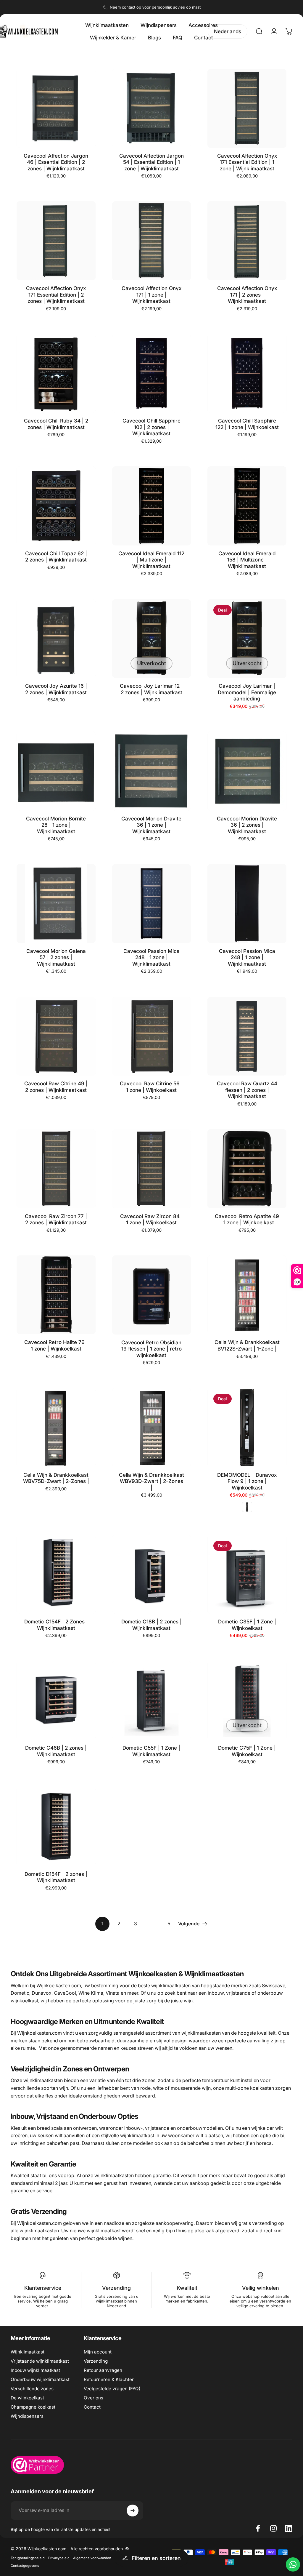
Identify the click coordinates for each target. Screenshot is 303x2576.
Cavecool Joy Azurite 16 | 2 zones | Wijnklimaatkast (56, 689)
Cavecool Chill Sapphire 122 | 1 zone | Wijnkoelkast (247, 424)
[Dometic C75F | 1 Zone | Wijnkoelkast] (247, 1700)
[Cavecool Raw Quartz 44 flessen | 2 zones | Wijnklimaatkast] (247, 1036)
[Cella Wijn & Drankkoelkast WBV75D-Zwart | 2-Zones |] (56, 1427)
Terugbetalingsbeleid (28, 2558)
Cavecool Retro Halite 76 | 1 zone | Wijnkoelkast (56, 1345)
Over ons (94, 2398)
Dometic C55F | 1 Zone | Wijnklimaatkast (151, 1751)
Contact (92, 2407)
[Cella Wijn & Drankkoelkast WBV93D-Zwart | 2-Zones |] (152, 1427)
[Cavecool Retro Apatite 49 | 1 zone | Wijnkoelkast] (247, 1169)
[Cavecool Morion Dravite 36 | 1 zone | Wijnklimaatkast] (152, 771)
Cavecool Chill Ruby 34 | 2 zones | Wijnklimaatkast (56, 424)
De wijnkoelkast (27, 2398)
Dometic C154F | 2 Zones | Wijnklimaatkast (56, 1625)
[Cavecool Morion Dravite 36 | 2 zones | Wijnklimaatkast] (247, 771)
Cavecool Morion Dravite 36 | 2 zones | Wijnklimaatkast (247, 825)
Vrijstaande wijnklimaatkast (40, 2361)
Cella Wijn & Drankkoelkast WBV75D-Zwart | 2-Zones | (56, 1478)
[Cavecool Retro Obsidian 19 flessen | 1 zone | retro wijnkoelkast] (152, 1295)
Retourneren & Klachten (109, 2379)
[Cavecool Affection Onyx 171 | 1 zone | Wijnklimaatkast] (152, 241)
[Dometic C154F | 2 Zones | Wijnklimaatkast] (56, 1574)
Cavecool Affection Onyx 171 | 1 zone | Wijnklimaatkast (151, 295)
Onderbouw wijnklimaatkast (40, 2379)
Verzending (116, 2288)
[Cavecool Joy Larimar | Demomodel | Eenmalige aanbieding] (247, 639)
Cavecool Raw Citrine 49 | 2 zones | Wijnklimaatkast (56, 1087)
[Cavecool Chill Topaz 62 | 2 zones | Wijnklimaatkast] (56, 506)
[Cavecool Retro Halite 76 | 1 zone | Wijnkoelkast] (56, 1295)
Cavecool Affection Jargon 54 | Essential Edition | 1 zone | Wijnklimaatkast (151, 162)
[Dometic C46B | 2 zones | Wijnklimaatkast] (56, 1700)
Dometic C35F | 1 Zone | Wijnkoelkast (247, 1625)
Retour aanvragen (103, 2370)
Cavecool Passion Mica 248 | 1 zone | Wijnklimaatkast (151, 957)
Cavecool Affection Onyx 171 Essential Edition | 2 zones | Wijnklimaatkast (56, 295)
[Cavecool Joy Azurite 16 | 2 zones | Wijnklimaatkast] (56, 639)
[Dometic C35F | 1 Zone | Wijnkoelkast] (247, 1574)
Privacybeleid (59, 2558)
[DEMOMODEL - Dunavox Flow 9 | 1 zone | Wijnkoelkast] (247, 1427)
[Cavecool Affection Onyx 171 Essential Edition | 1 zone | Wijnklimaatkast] (247, 108)
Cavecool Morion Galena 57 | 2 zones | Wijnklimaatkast (56, 957)
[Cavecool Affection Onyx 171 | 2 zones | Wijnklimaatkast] (247, 241)
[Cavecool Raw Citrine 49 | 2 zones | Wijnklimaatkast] (56, 1036)
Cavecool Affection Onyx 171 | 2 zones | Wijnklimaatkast (247, 295)
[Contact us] (293, 2564)
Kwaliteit (187, 2288)
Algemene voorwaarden (92, 2558)
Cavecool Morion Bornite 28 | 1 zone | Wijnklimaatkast (56, 825)
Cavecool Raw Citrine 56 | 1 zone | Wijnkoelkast (151, 1087)
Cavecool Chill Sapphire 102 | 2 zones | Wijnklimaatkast (151, 427)
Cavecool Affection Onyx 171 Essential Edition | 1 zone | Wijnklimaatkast (247, 162)
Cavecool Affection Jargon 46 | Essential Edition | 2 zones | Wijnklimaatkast (56, 162)
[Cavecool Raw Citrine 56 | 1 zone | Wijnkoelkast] (152, 1036)
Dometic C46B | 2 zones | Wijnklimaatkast (56, 1751)
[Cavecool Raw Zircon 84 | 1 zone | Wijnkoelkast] (152, 1169)
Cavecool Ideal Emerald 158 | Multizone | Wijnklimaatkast (247, 560)
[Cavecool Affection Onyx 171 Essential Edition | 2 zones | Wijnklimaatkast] (56, 241)
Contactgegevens (25, 2566)
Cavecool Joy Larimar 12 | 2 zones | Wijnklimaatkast (151, 689)
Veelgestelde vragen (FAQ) (112, 2389)
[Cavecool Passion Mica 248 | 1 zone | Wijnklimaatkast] (152, 904)
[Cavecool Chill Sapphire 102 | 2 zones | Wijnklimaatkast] (152, 373)
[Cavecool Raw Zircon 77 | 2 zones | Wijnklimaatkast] (56, 1169)
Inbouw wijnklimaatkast (35, 2370)
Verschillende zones (32, 2389)
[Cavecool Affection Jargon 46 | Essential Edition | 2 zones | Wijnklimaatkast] (56, 108)
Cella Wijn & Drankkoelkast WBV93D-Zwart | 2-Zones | (151, 1481)
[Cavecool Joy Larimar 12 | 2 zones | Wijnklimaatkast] (152, 639)
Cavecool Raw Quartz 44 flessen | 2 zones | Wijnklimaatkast (247, 1090)
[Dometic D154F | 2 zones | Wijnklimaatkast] (56, 1827)
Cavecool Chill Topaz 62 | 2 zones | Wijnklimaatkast (56, 557)
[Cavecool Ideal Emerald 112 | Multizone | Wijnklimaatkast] (152, 506)
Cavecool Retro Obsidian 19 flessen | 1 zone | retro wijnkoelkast (151, 1349)
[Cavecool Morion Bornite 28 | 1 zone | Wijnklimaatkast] (56, 771)
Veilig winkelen (261, 2288)
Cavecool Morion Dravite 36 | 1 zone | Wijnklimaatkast (151, 825)
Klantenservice (43, 2288)
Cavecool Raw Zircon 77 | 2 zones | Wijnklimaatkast (56, 1219)
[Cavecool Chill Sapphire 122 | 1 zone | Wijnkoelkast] (247, 373)
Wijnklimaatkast (28, 2352)
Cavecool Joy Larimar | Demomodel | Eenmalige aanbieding (247, 692)
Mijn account (98, 2352)
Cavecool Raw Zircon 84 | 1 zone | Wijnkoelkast (151, 1219)
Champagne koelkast (33, 2407)
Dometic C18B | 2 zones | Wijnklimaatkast (151, 1625)
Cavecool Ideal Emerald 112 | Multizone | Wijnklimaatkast (151, 560)
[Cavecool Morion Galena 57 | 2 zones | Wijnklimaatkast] (56, 904)
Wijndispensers (27, 2416)
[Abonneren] (133, 2511)
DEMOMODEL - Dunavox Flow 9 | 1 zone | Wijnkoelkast (247, 1481)
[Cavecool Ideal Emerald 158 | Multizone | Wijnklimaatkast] (247, 506)
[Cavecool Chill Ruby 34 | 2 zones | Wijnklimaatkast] (56, 373)
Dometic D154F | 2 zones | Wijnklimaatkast (56, 1877)
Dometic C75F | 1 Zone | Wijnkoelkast (247, 1751)
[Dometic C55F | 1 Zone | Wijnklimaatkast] (152, 1700)
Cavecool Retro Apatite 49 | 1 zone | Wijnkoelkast (247, 1219)
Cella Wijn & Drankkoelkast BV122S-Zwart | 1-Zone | (247, 1345)
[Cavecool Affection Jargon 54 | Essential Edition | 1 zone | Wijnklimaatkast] (152, 108)
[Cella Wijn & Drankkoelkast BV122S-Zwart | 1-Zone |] (247, 1295)
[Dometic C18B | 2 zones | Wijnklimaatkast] (152, 1574)
